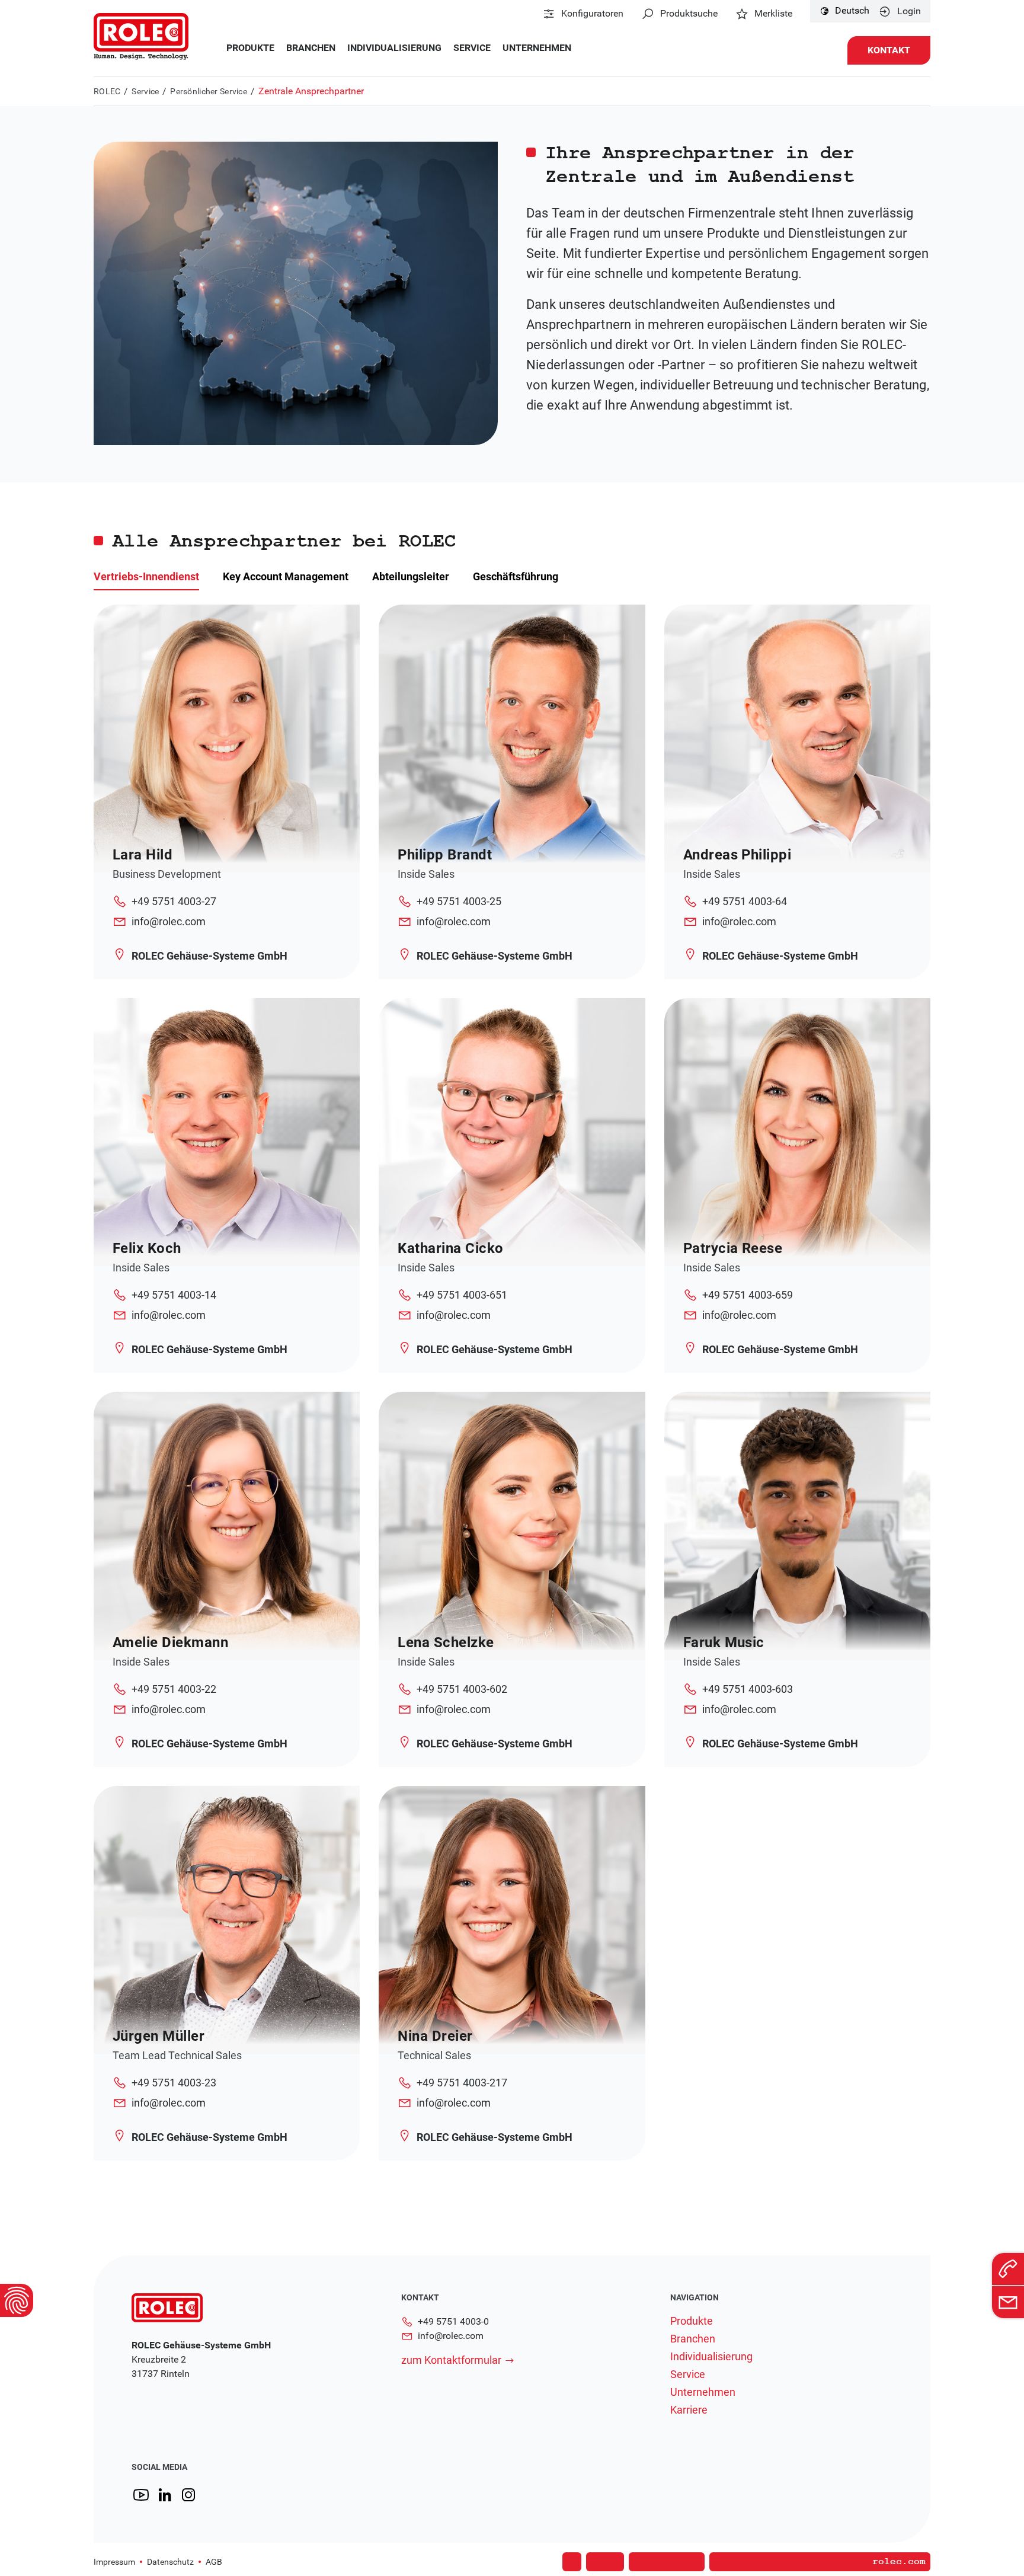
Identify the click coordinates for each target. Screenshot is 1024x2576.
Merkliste (773, 14)
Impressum (114, 2562)
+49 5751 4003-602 (462, 1689)
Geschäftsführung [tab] (516, 576)
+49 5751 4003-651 (462, 1295)
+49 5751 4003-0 (453, 2321)
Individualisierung (394, 48)
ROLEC (107, 91)
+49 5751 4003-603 (748, 1689)
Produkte (250, 48)
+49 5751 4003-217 (462, 2083)
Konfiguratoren (592, 14)
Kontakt (889, 50)
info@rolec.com (169, 921)
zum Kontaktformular (451, 2360)
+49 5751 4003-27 (174, 901)
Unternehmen (537, 48)
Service (472, 48)
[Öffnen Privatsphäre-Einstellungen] (17, 2300)
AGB (214, 2562)
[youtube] (141, 2495)
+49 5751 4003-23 (174, 2083)
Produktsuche (689, 14)
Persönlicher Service (209, 91)
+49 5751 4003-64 (745, 901)
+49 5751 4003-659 (748, 1295)
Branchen (311, 48)
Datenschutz (170, 2562)
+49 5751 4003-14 (174, 1295)
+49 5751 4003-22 (174, 1689)
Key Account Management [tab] (286, 576)
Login (909, 11)
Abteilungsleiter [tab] (411, 576)
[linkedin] (165, 2495)
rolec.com (899, 2562)
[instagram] (188, 2495)
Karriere (689, 2410)
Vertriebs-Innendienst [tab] (146, 576)
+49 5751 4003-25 (459, 901)
